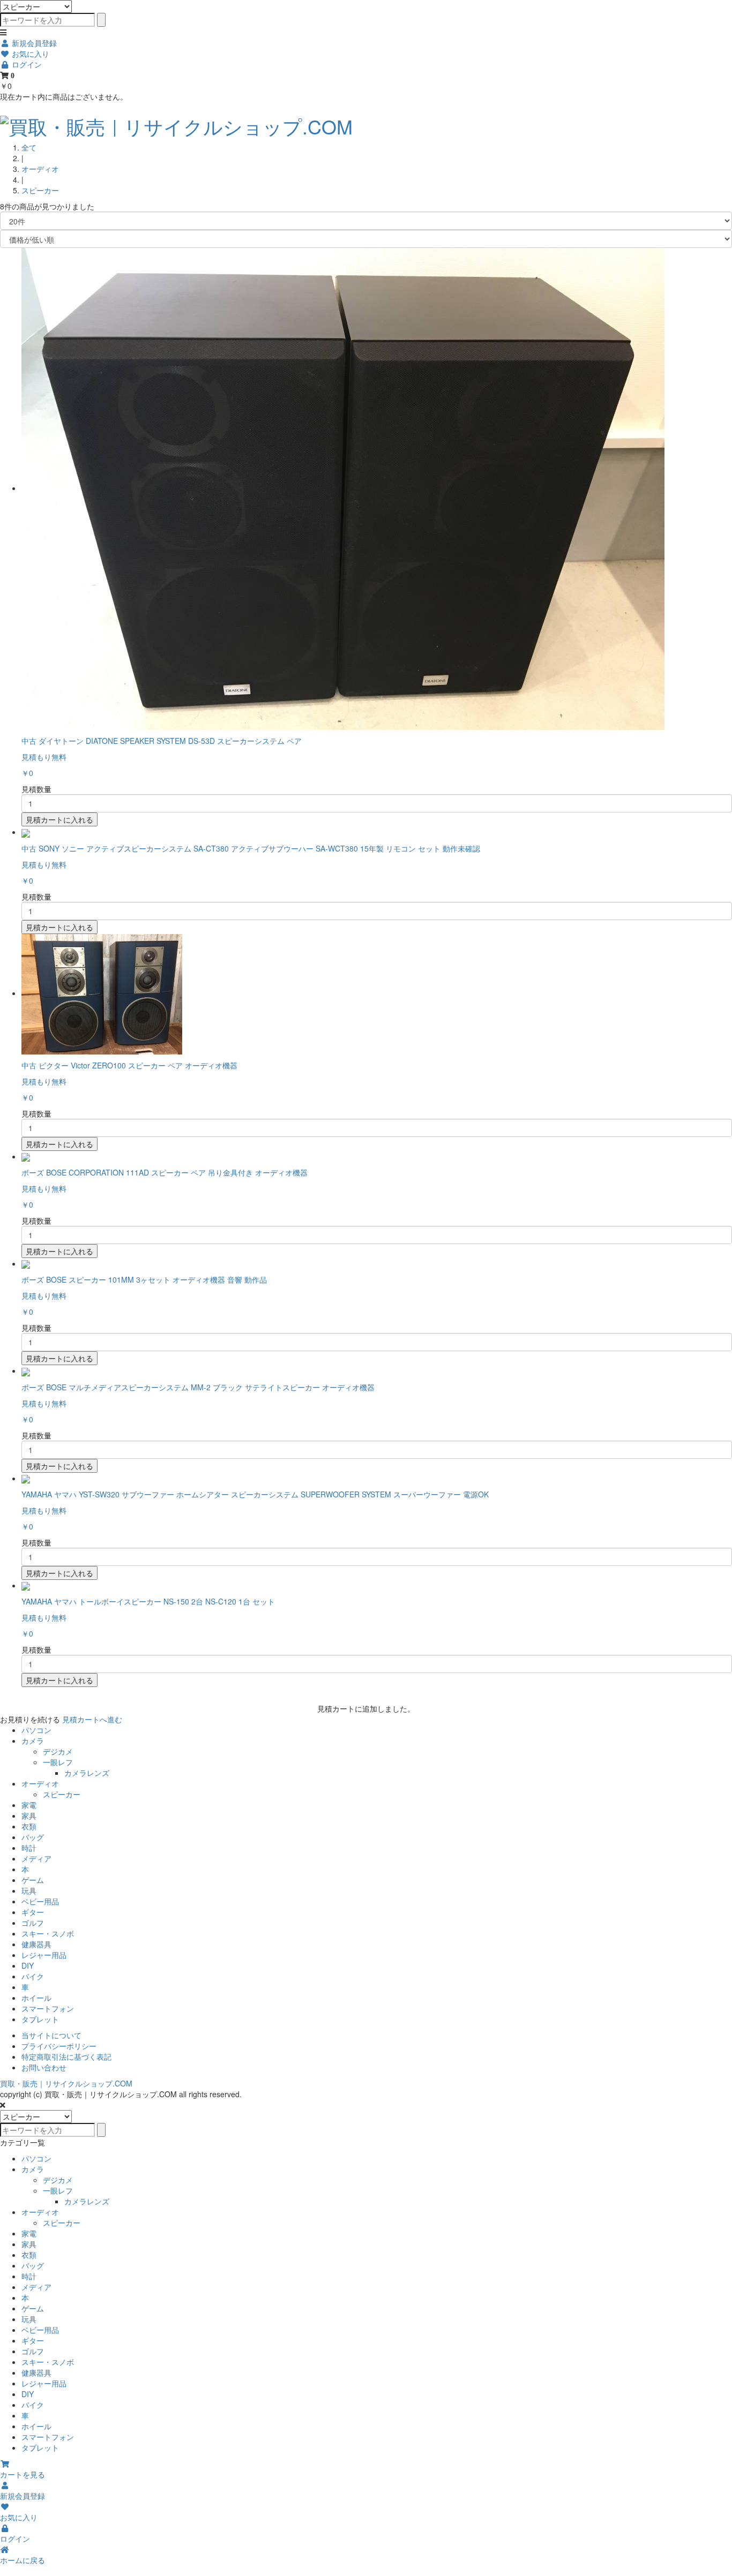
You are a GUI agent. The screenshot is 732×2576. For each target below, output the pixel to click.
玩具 (29, 1890)
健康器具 (36, 1944)
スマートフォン (48, 2008)
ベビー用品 (40, 1901)
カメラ (33, 1741)
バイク (33, 1976)
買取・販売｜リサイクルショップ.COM (66, 2083)
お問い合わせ (44, 2067)
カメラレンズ (87, 1773)
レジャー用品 (44, 1955)
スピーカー (40, 190)
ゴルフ (33, 1923)
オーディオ (40, 169)
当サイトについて (51, 2035)
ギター (33, 1912)
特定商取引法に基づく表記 (66, 2057)
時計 (29, 1848)
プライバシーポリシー (59, 2046)
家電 (29, 1805)
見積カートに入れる (59, 819)
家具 (29, 1816)
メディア (36, 1858)
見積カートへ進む (92, 1719)
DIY (28, 1965)
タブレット (40, 2019)
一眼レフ (58, 1762)
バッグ (33, 1837)
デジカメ (58, 1751)
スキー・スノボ (48, 1933)
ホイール (36, 1998)
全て (29, 147)
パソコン (36, 1730)
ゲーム (33, 1880)
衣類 (29, 1826)
